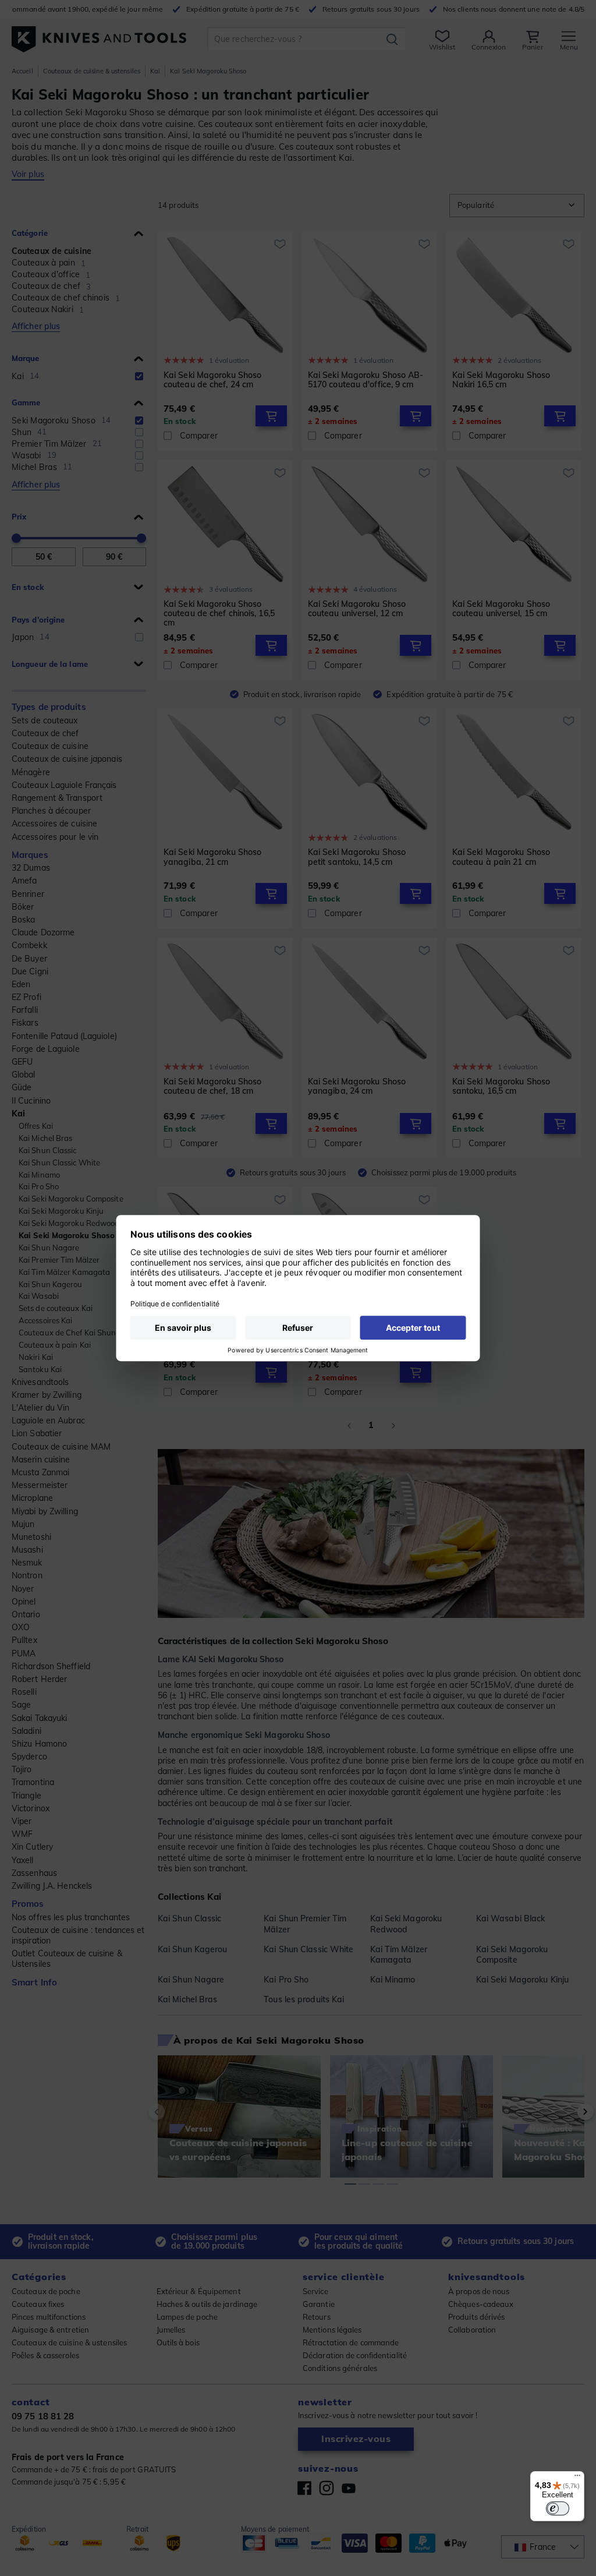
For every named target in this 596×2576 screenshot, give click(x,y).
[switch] (558, 2508)
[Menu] (577, 2478)
